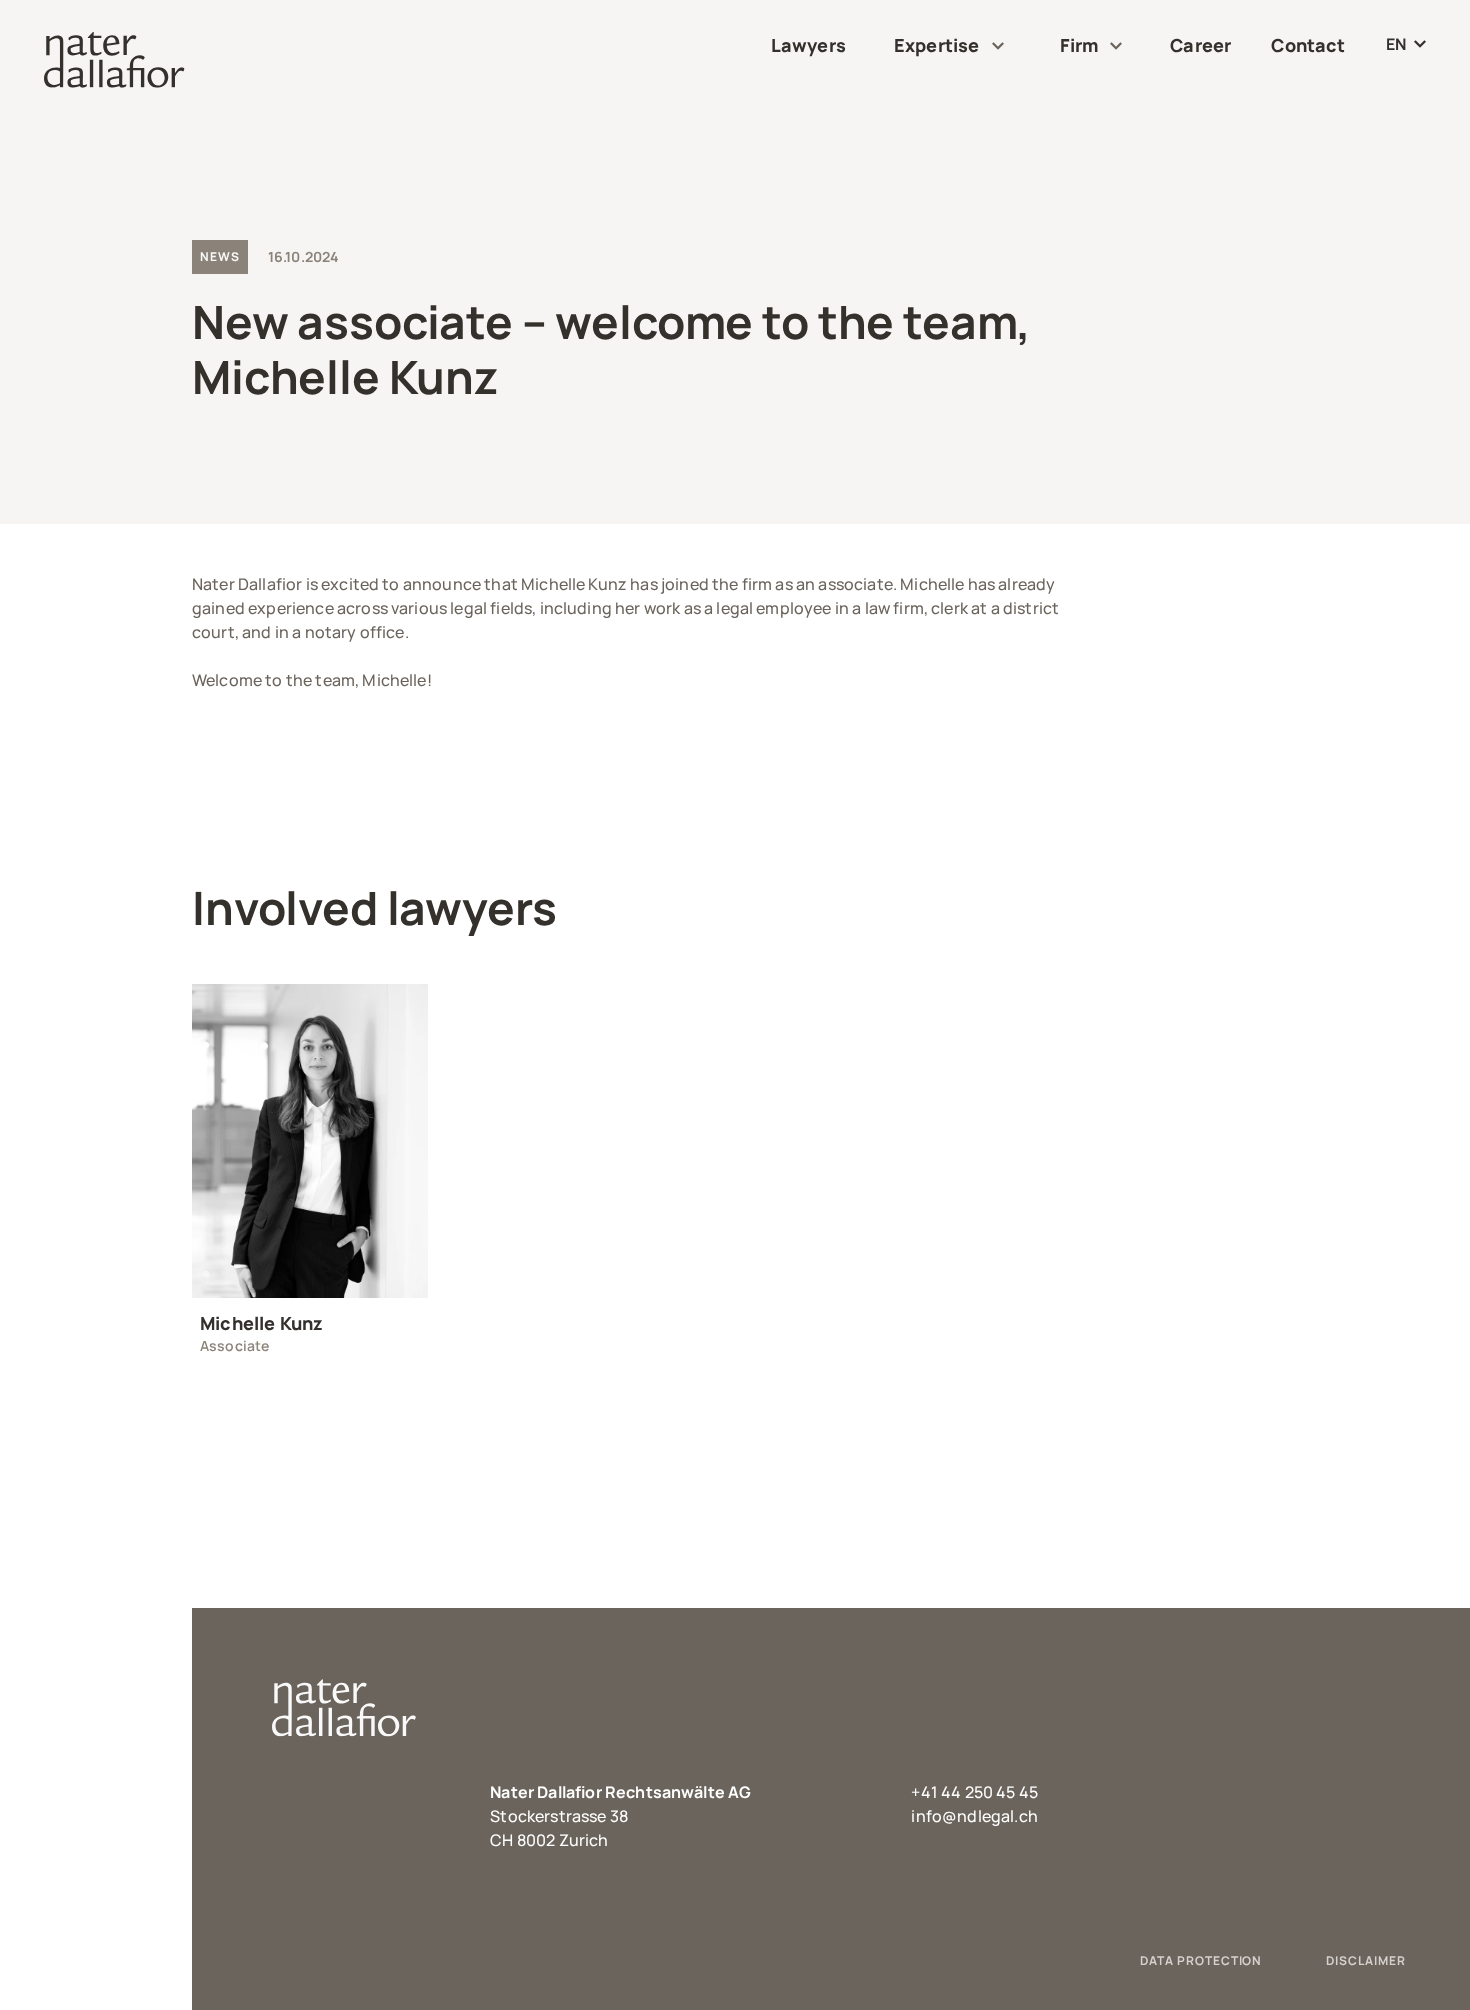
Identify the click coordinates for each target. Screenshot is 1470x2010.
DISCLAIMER (1366, 1960)
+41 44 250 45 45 (974, 1792)
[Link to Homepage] (114, 60)
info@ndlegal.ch (974, 1816)
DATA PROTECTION (1201, 1960)
